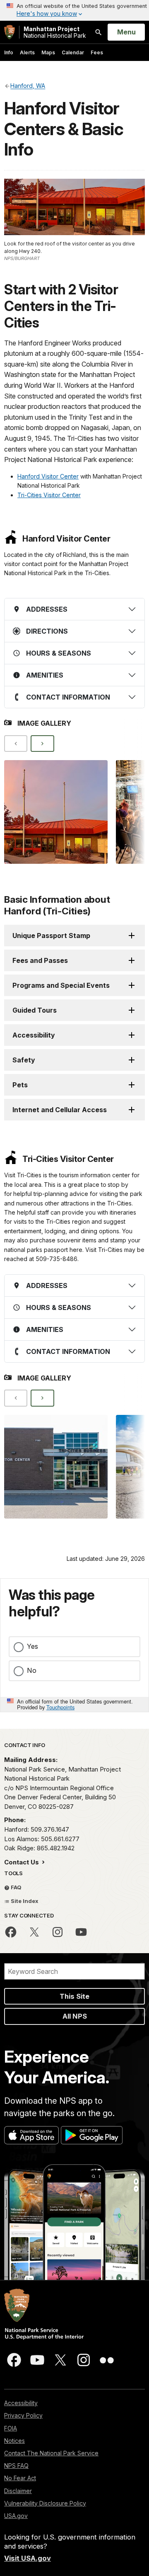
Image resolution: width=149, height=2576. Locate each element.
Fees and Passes (40, 960)
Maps (48, 52)
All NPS (75, 2016)
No (32, 1670)
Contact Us (22, 1862)
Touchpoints (60, 1707)
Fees (97, 52)
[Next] (42, 744)
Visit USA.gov (28, 2558)
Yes (32, 1646)
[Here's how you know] (74, 10)
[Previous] (16, 744)
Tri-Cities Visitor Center (49, 495)
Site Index (24, 1901)
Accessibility (34, 1035)
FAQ (16, 1887)
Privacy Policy (23, 2415)
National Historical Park (55, 32)
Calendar (73, 52)
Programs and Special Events (61, 985)
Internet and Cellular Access (60, 1110)
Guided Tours (35, 1010)
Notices (14, 2441)
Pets (20, 1085)
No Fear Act (20, 2478)
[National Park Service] (10, 32)
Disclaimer (18, 2491)
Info (9, 52)
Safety (24, 1060)
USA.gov (16, 2516)
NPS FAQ (16, 2465)
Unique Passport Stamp (51, 936)
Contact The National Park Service (51, 2453)
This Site (74, 1996)
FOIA (11, 2428)
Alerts (27, 52)
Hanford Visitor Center (48, 476)
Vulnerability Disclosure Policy (45, 2503)
